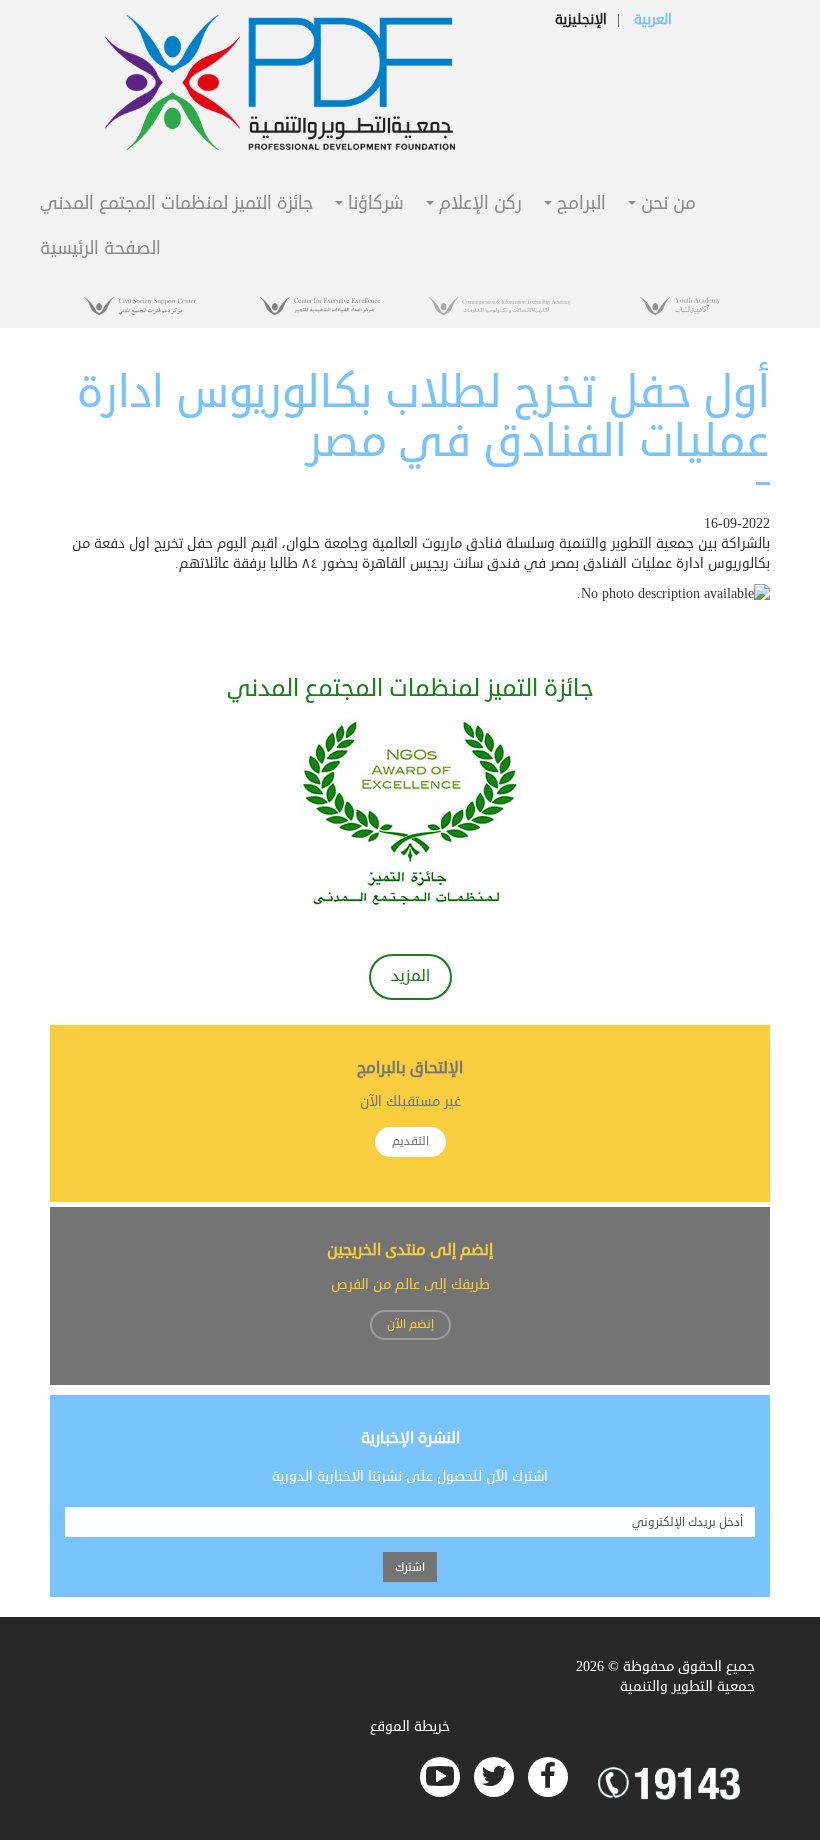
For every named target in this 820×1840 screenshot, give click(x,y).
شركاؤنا (373, 204)
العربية (653, 19)
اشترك (410, 1567)
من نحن (666, 204)
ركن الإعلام (478, 204)
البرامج (579, 204)
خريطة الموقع (410, 1726)
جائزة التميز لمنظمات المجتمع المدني (176, 204)
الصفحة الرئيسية (100, 249)
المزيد (410, 976)
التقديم (410, 1141)
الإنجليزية (581, 19)
